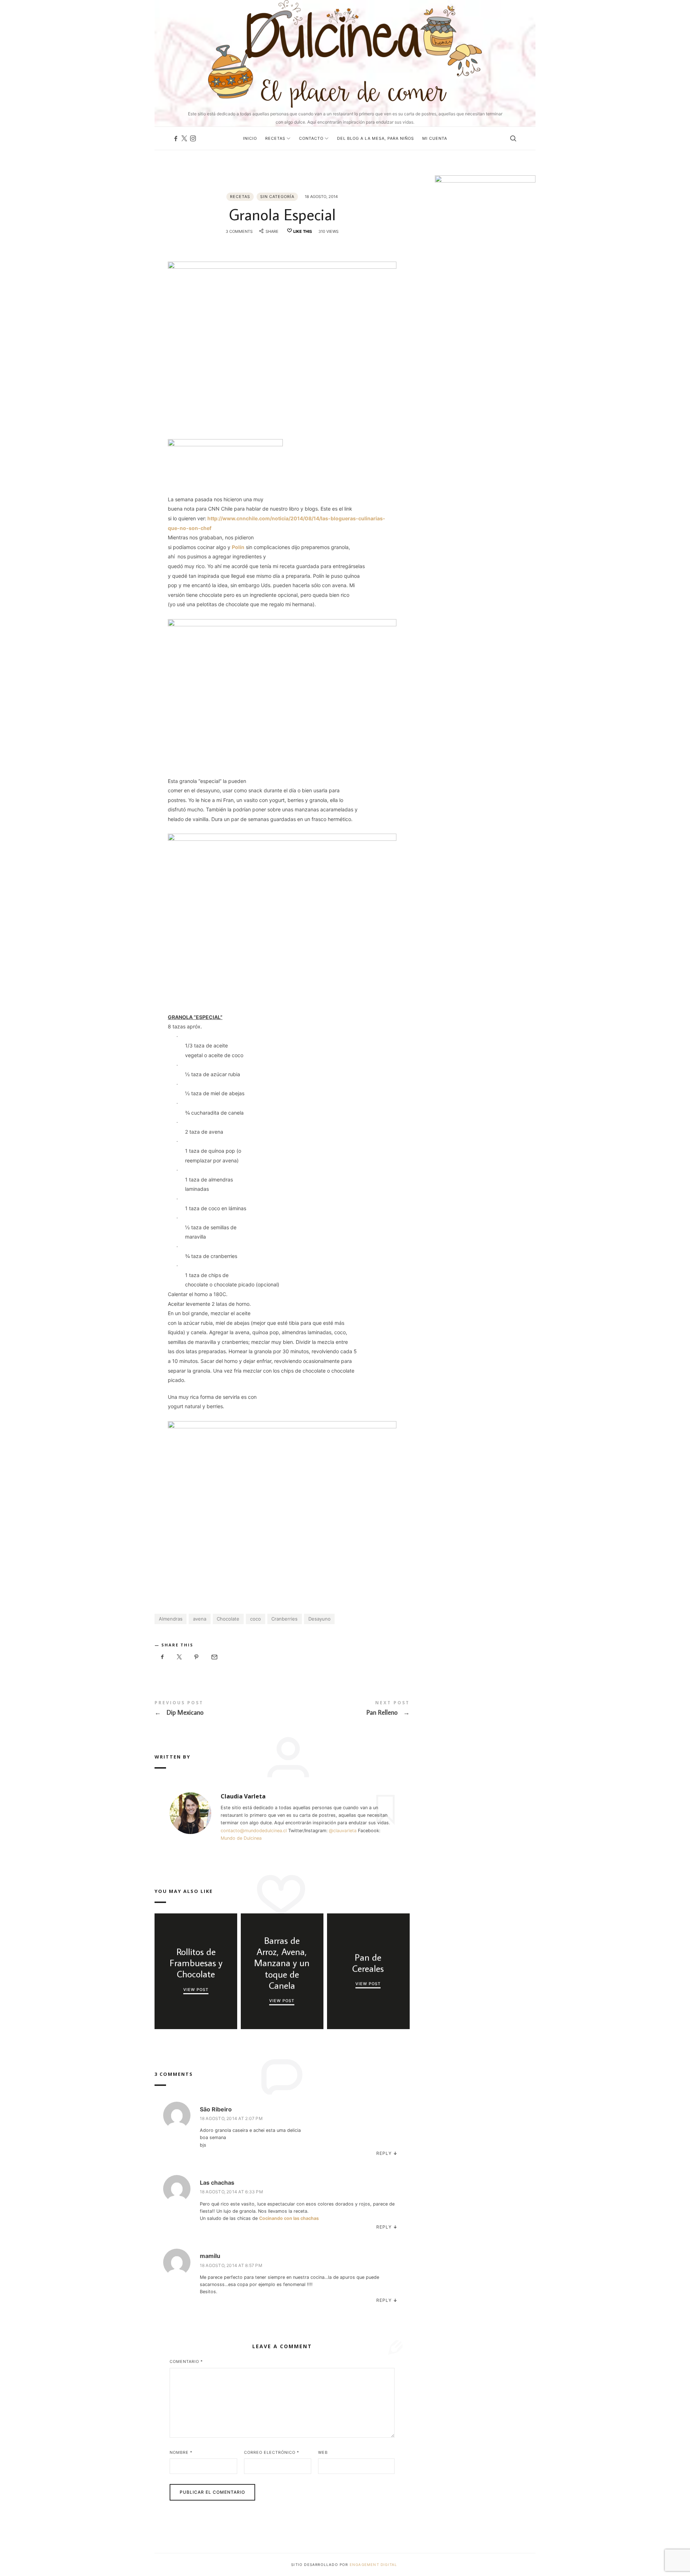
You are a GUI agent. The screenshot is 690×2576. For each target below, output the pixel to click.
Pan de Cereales (368, 1963)
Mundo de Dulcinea (241, 1838)
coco (256, 1619)
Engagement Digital (374, 2565)
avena (200, 1619)
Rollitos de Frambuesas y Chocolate (196, 1963)
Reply (384, 2153)
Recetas (240, 197)
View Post (196, 1990)
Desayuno (319, 1619)
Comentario (186, 2361)
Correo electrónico (272, 2452)
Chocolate (228, 1619)
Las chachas (217, 2183)
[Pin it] (197, 1657)
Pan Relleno (346, 1709)
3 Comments (239, 231)
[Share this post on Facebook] (162, 1657)
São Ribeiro (216, 2109)
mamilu (210, 2256)
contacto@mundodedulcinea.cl (254, 1831)
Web (323, 2452)
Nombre (181, 2452)
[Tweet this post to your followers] (180, 1657)
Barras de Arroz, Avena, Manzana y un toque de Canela (282, 1963)
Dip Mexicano (218, 1709)
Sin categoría (277, 197)
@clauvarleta (343, 1831)
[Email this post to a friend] (214, 1657)
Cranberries (284, 1619)
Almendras (171, 1619)
